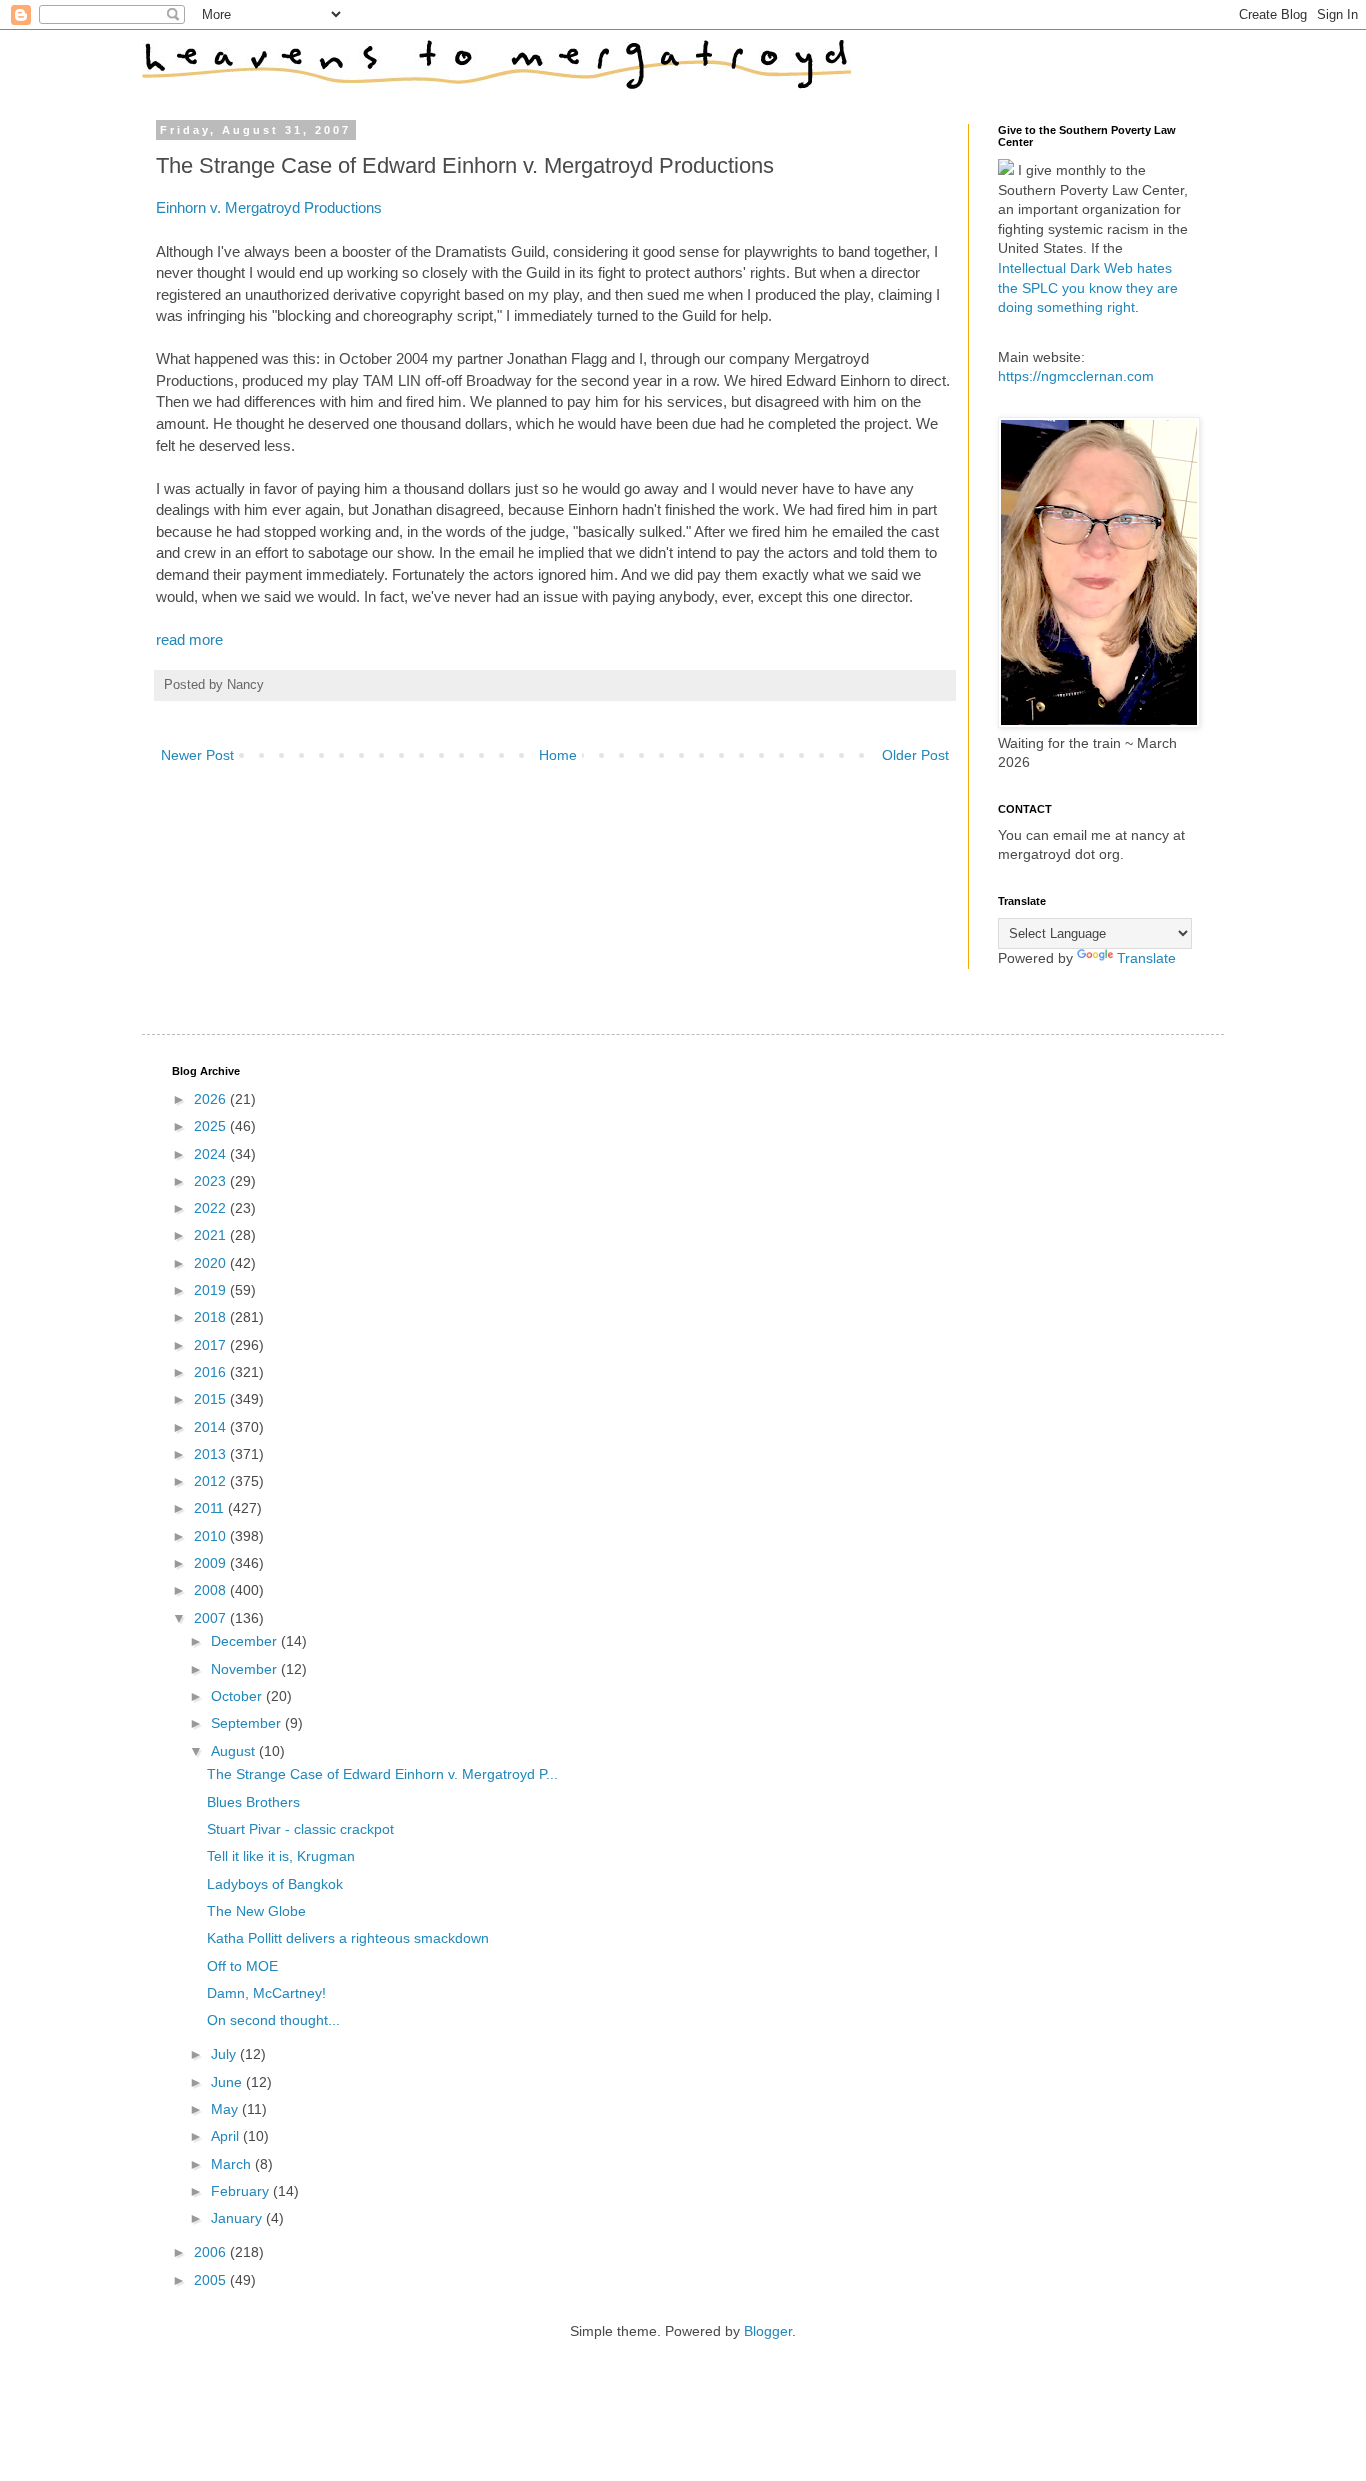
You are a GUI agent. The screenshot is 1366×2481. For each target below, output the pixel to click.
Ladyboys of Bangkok (275, 1884)
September (248, 1723)
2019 (212, 1290)
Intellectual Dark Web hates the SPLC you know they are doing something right (1088, 287)
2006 (212, 2252)
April (227, 2136)
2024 (212, 1154)
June (228, 2082)
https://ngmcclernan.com (1076, 376)
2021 (212, 1235)
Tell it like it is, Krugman (281, 1856)
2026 (212, 1099)
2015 (212, 1399)
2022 (212, 1208)
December (246, 1641)
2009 (212, 1563)
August (235, 1751)
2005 (212, 2280)
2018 (212, 1317)
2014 (212, 1427)
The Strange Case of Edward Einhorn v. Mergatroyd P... (382, 1774)
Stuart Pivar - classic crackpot (300, 1829)
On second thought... (273, 2020)
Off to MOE (242, 1966)
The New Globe (256, 1911)
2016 (212, 1372)
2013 (212, 1454)
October (238, 1696)
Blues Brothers (253, 1802)
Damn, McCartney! (266, 1993)
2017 (212, 1345)
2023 (212, 1181)
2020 (212, 1263)
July (225, 2054)
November (246, 1669)
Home (558, 755)
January (238, 2218)
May (226, 2109)
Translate (1146, 958)
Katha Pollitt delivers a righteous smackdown (348, 1938)
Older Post (915, 755)
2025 (212, 1126)
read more (189, 639)
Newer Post (197, 755)
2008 (212, 1590)
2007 (212, 1618)
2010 (212, 1536)
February (242, 2191)
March (233, 2164)
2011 (211, 1508)
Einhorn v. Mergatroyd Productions (269, 207)
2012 (212, 1481)
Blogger (768, 2331)
